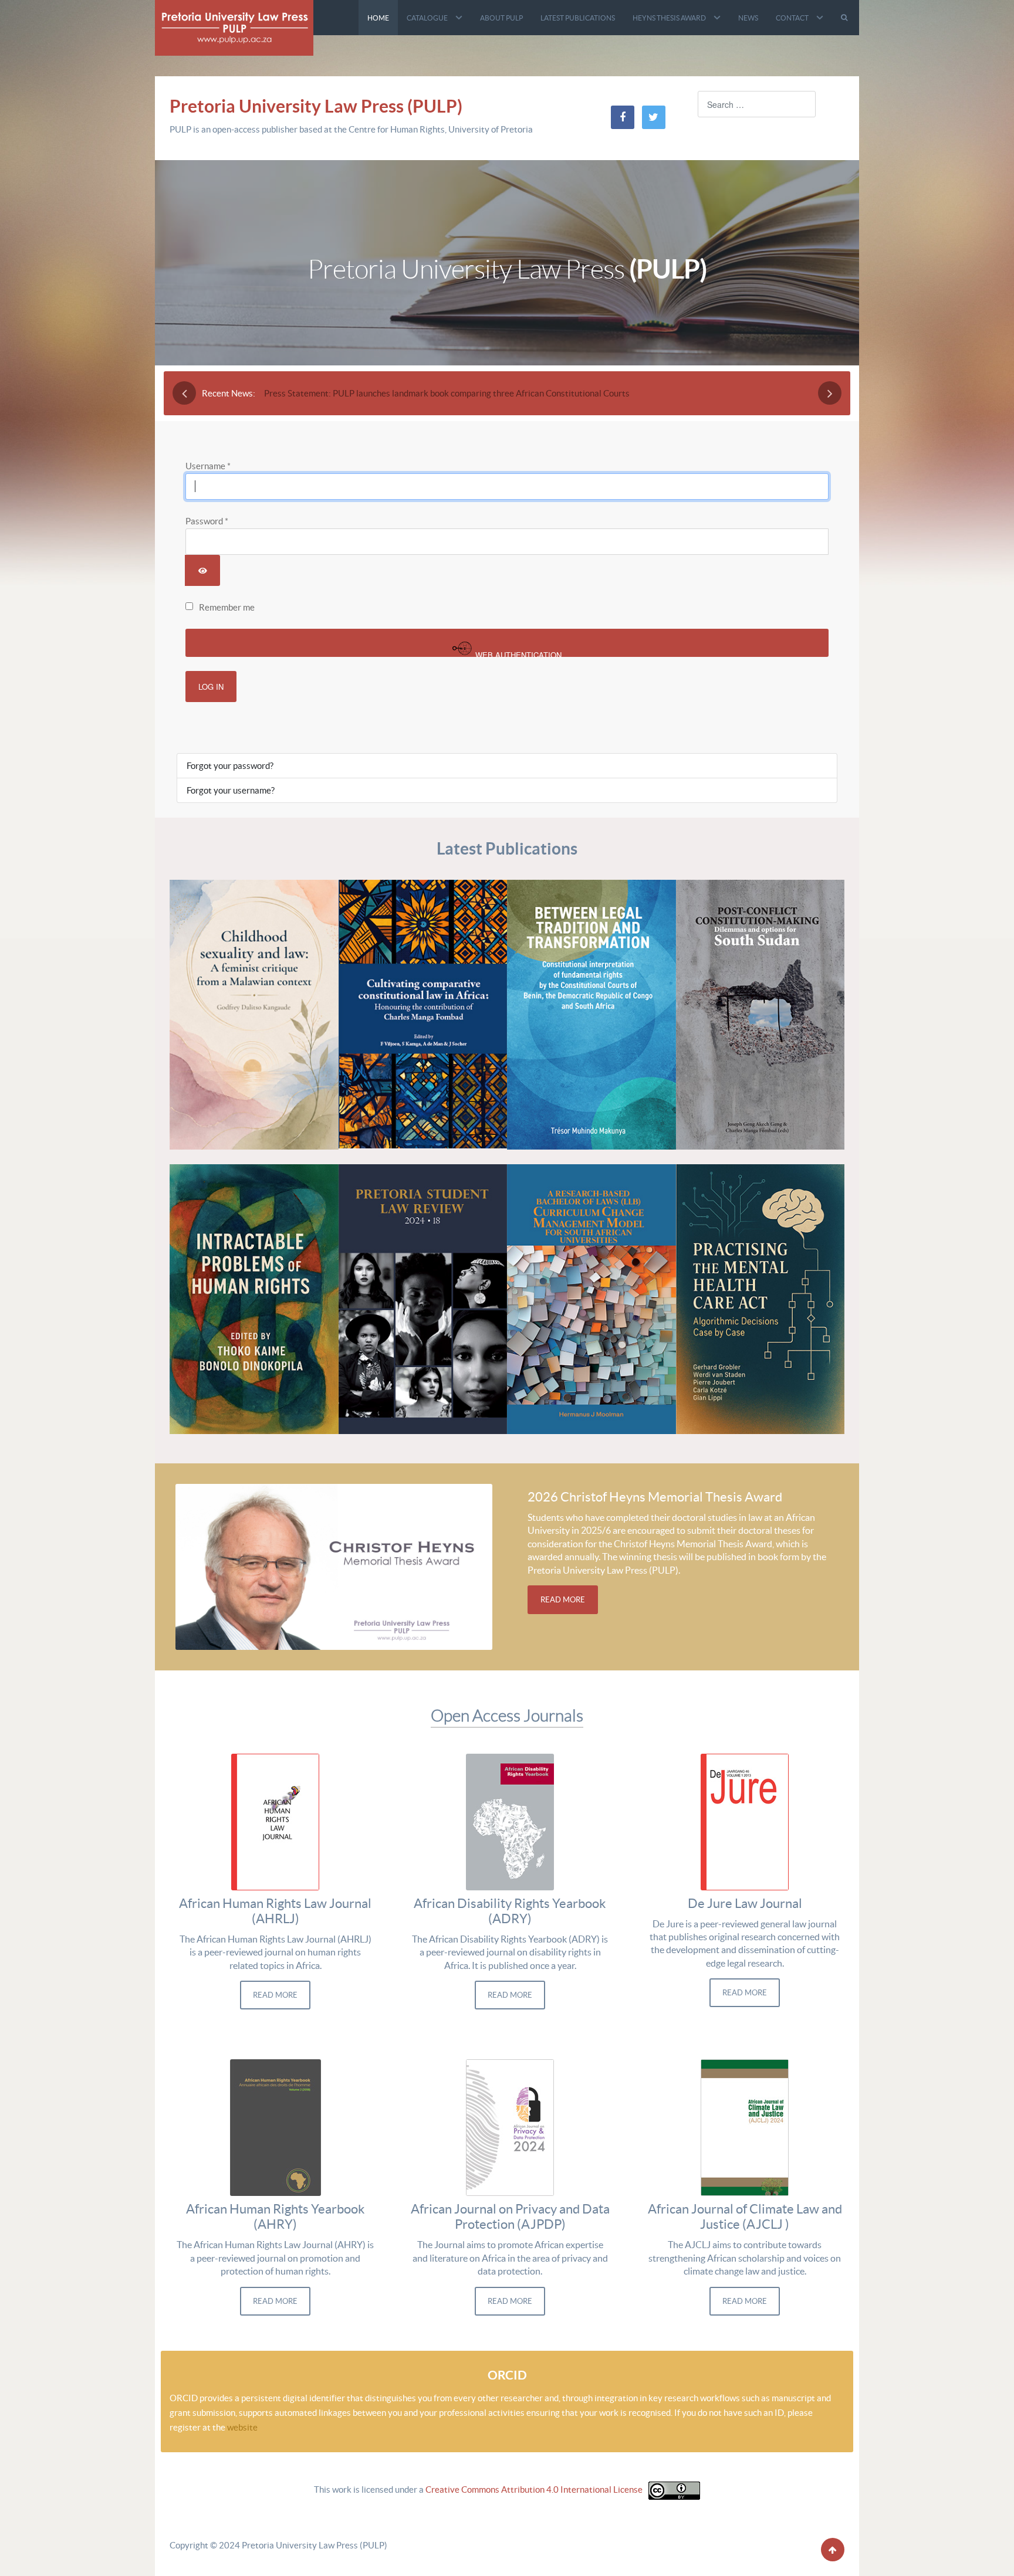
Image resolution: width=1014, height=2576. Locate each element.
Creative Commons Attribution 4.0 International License (534, 2490)
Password (207, 521)
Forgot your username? (231, 790)
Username (208, 466)
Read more (563, 1600)
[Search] (846, 18)
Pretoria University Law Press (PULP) (316, 106)
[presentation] (184, 393)
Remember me (227, 607)
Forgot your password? (230, 766)
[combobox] (757, 104)
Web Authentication (517, 653)
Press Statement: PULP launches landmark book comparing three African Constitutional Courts (447, 393)
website (242, 2427)
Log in (211, 687)
